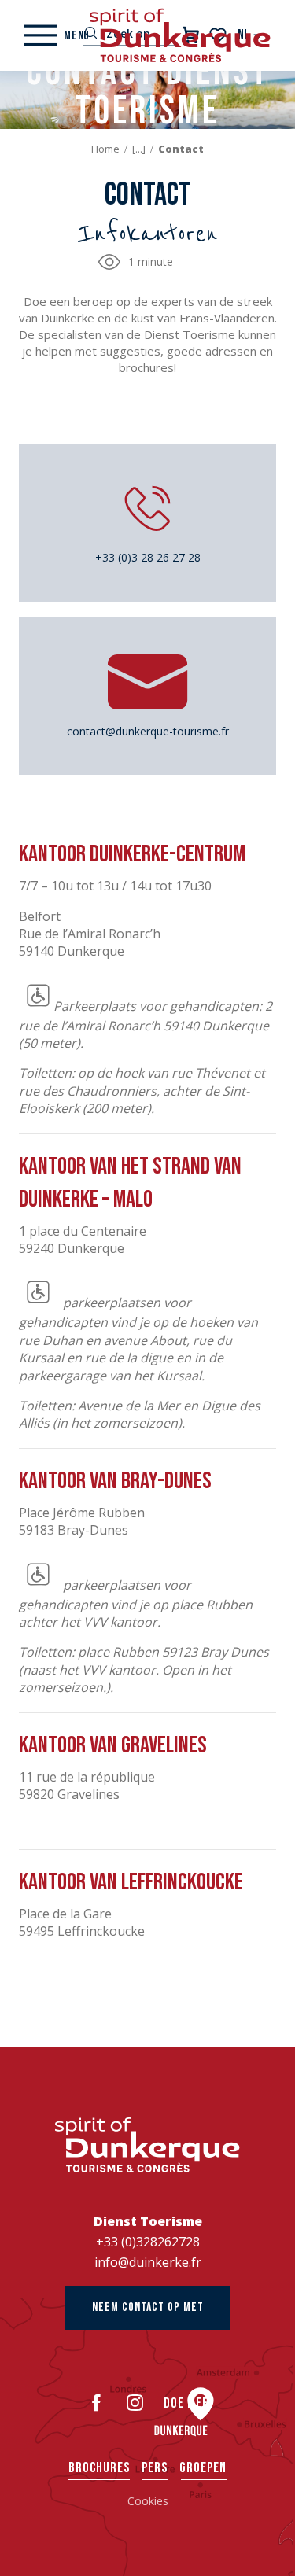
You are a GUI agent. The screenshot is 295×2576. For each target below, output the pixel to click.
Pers (155, 2468)
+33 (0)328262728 (148, 2242)
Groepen (203, 2468)
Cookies (148, 2501)
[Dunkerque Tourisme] (180, 35)
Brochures (99, 2468)
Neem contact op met (148, 2307)
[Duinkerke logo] (147, 2145)
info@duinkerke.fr (148, 2262)
